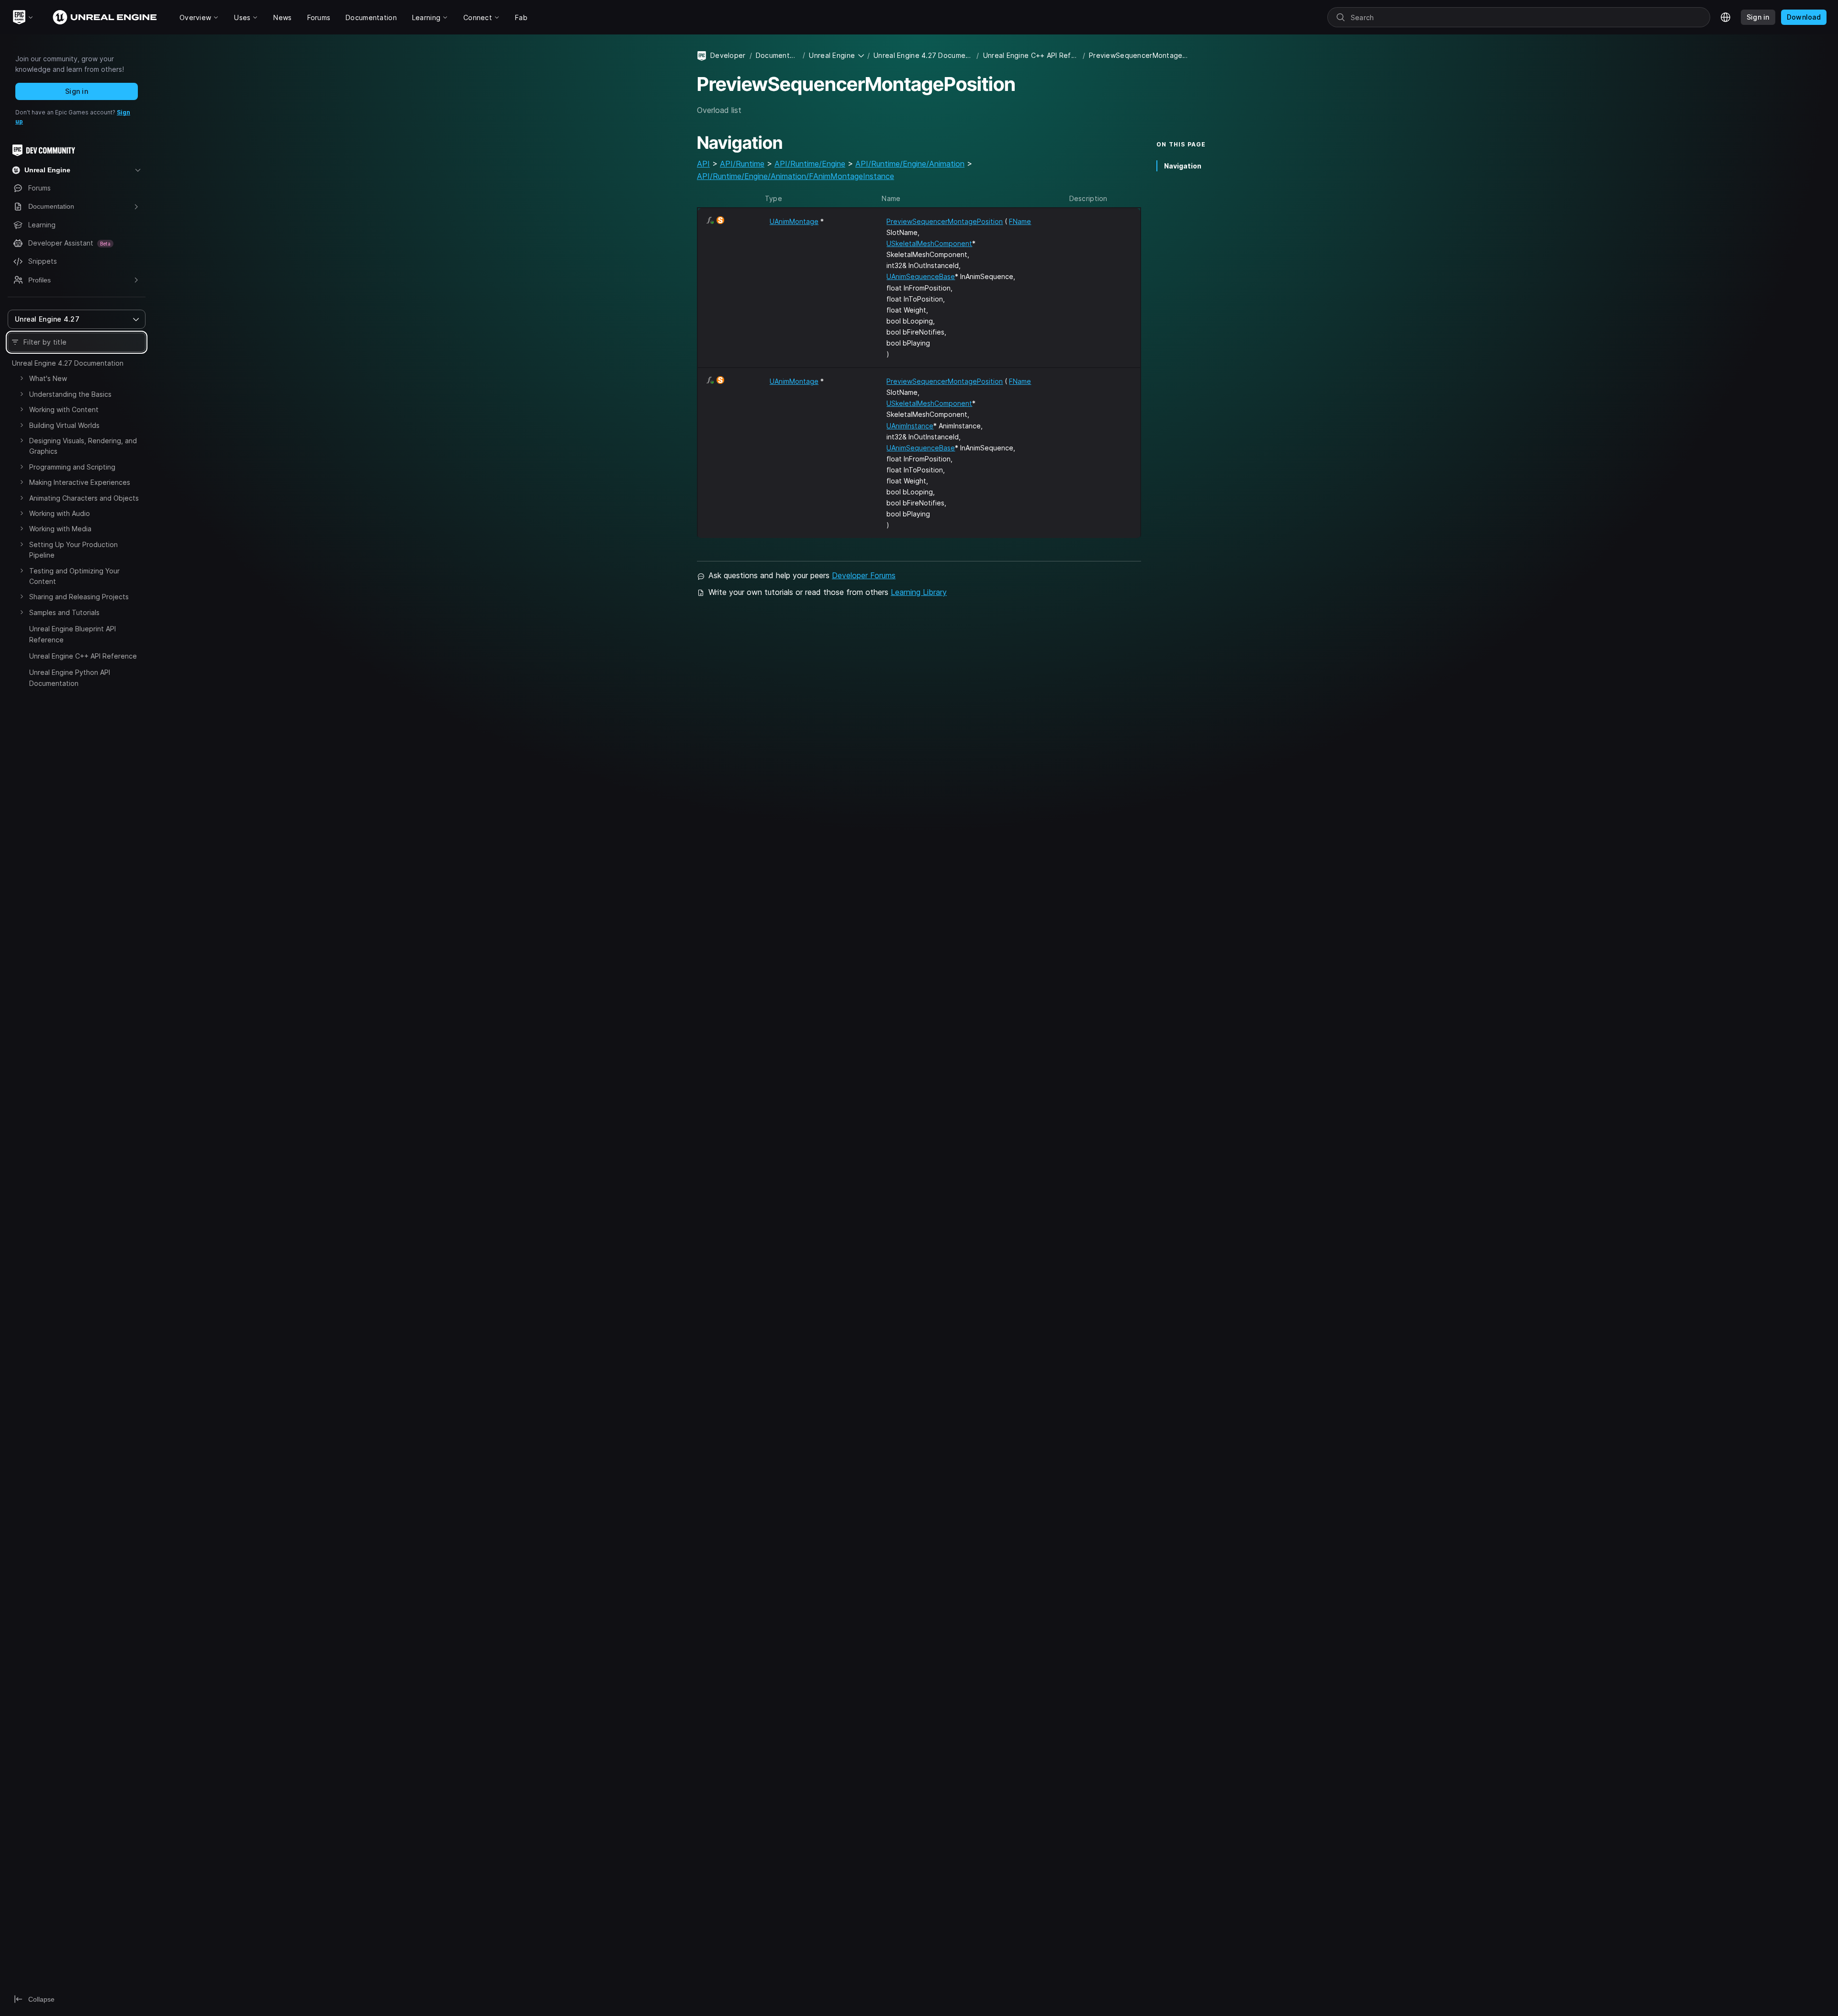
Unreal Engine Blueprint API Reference (73, 634)
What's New (48, 378)
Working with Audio (60, 513)
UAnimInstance (910, 426)
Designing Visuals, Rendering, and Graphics (83, 446)
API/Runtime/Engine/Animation (910, 164)
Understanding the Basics (70, 394)
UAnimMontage (794, 221)
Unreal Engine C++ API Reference (83, 656)
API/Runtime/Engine (810, 164)
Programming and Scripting (72, 467)
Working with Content (64, 409)
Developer (728, 55)
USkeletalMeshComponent (929, 243)
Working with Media (60, 529)
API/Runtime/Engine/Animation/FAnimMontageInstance (796, 176)
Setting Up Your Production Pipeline (73, 550)
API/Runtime (742, 164)
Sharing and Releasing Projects (79, 597)
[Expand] (22, 378)
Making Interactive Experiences (80, 482)
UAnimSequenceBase (921, 276)
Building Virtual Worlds (64, 425)
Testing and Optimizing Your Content (74, 576)
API (703, 164)
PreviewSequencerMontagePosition (945, 221)
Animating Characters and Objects (84, 498)
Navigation (1183, 166)
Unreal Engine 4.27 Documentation (68, 363)
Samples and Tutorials (64, 612)
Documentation (777, 55)
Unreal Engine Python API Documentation (70, 678)
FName (1020, 221)
